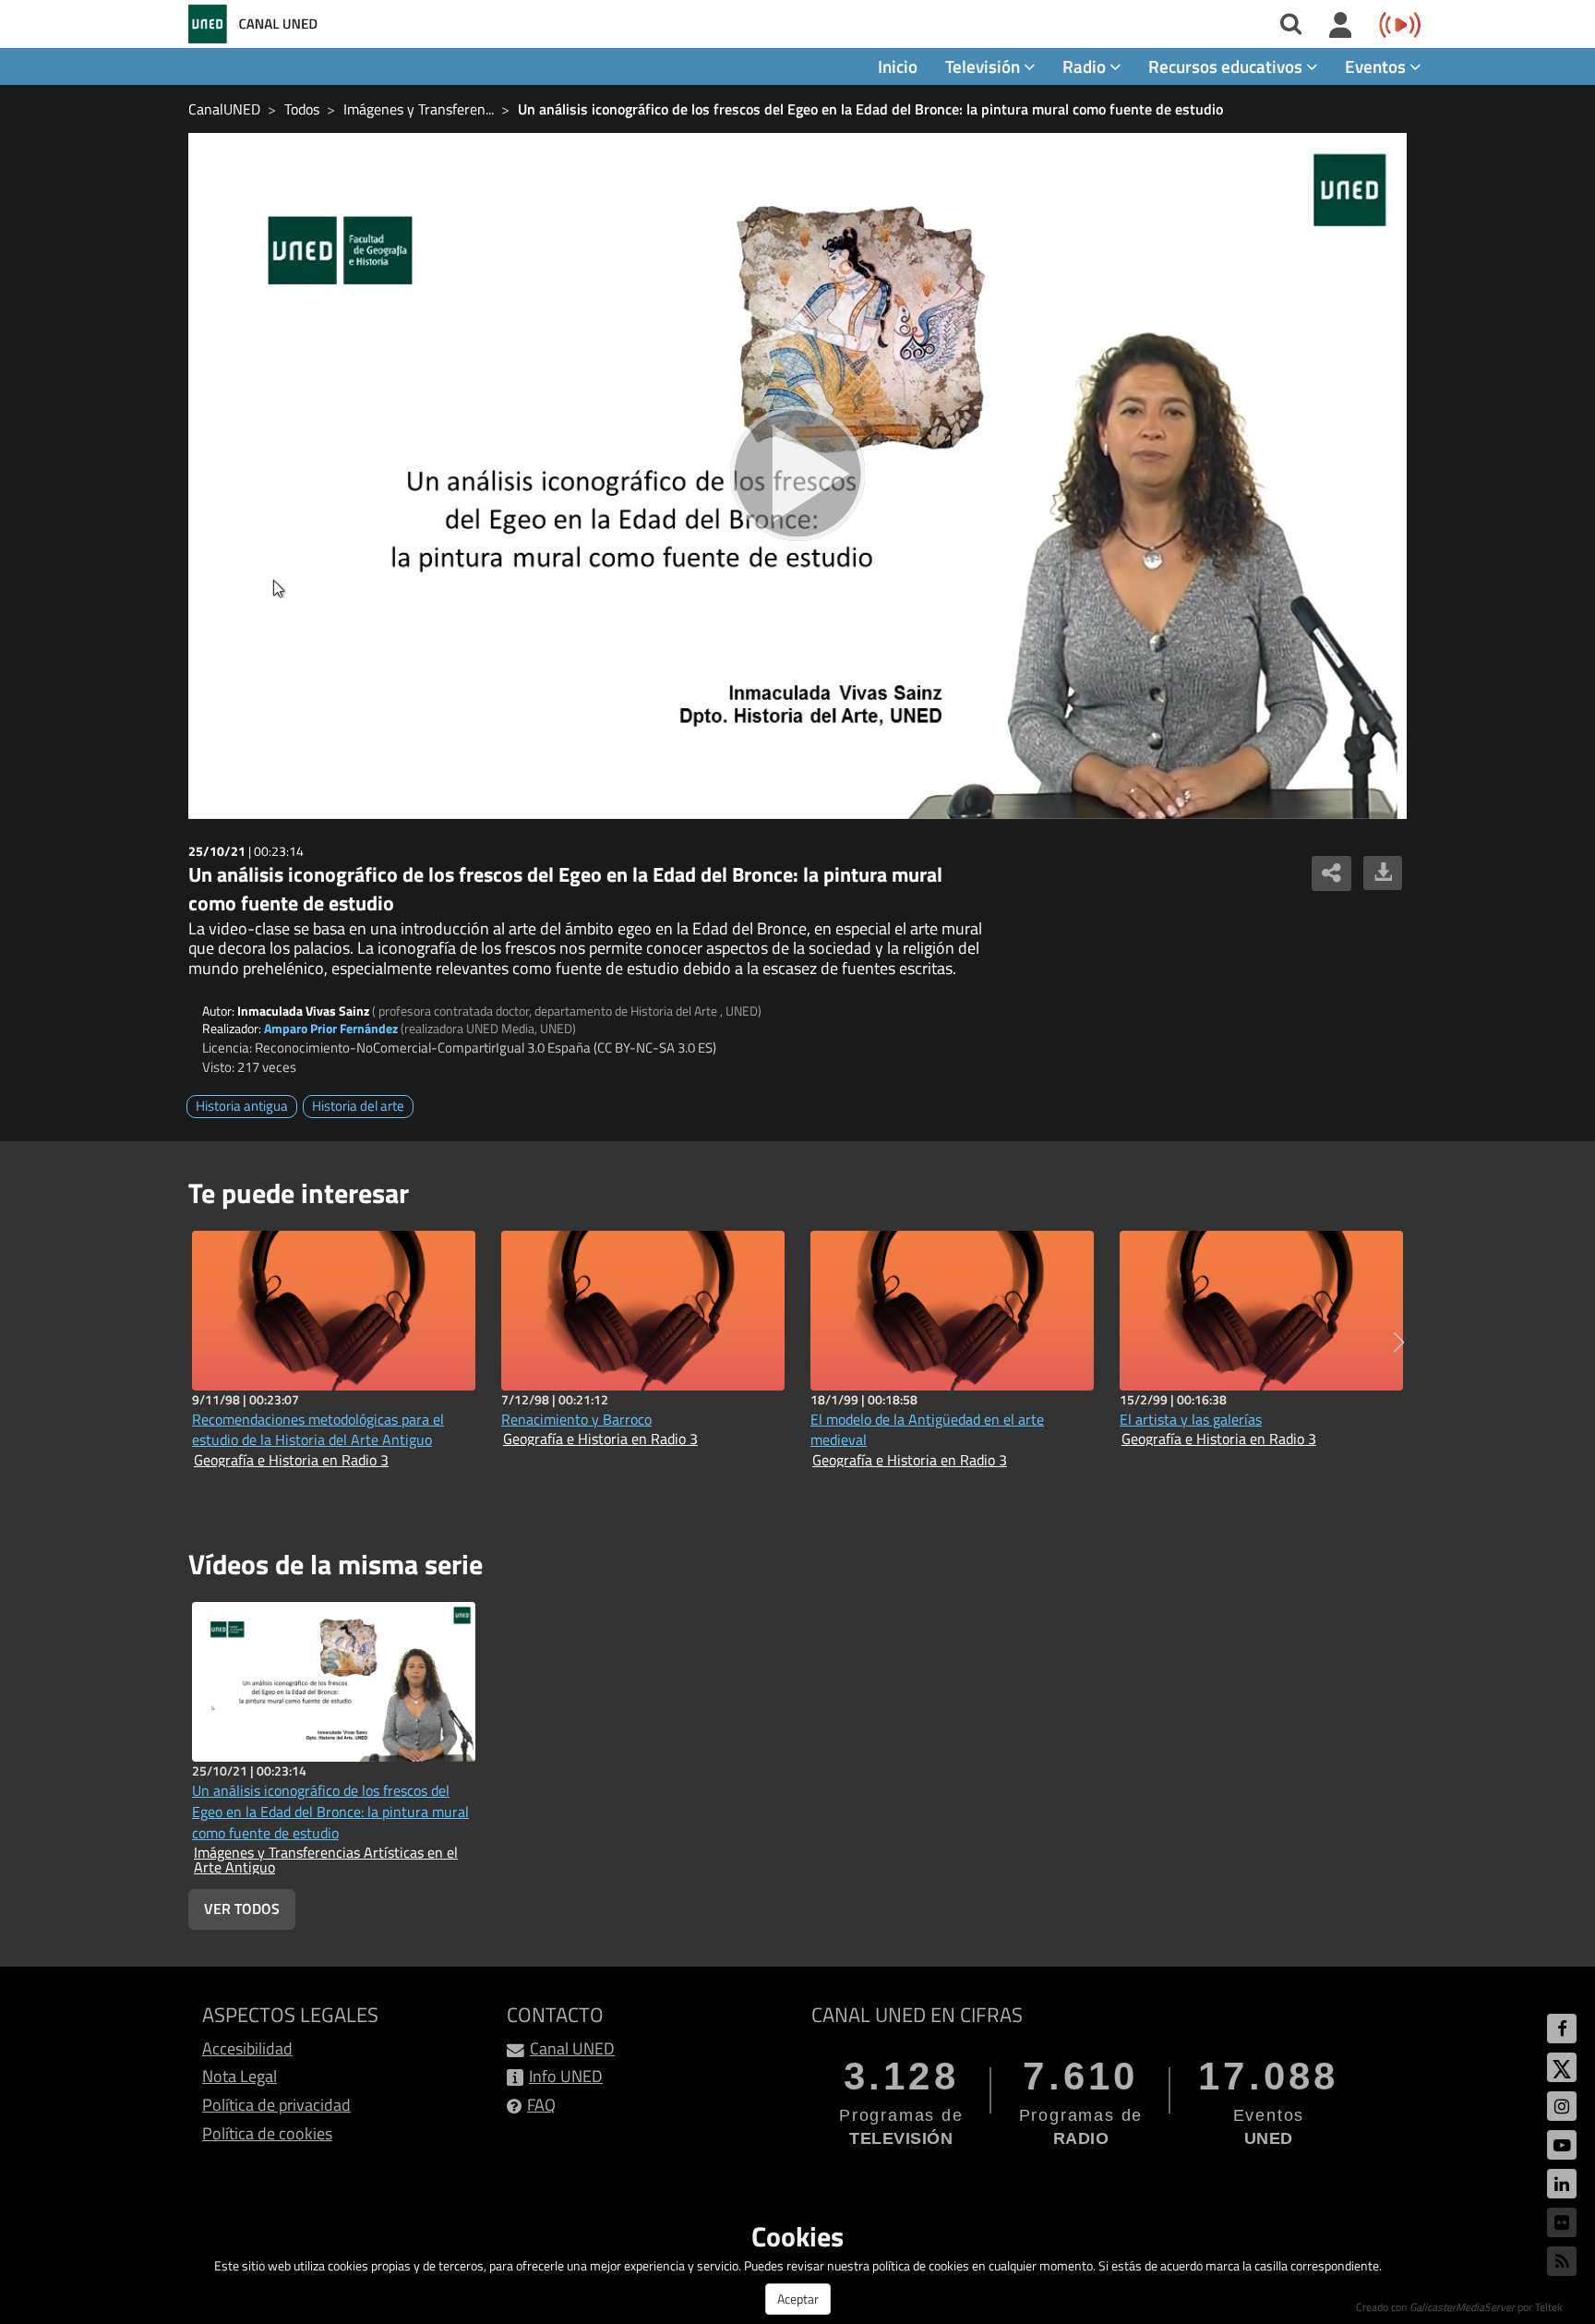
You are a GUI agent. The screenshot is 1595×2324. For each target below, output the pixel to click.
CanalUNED (224, 109)
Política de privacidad (276, 2105)
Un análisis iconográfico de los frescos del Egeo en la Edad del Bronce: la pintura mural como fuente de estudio (870, 109)
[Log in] (1341, 26)
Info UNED (566, 2076)
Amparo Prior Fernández (331, 1028)
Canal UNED (572, 2048)
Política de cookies (267, 2133)
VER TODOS (242, 1909)
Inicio (898, 66)
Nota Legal (240, 2076)
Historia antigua (242, 1106)
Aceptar (798, 2299)
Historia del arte (358, 1106)
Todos (302, 109)
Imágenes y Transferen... (419, 109)
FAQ (541, 2105)
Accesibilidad (247, 2048)
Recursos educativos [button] (1227, 66)
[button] (1399, 1343)
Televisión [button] (984, 66)
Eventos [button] (1377, 66)
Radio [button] (1086, 66)
